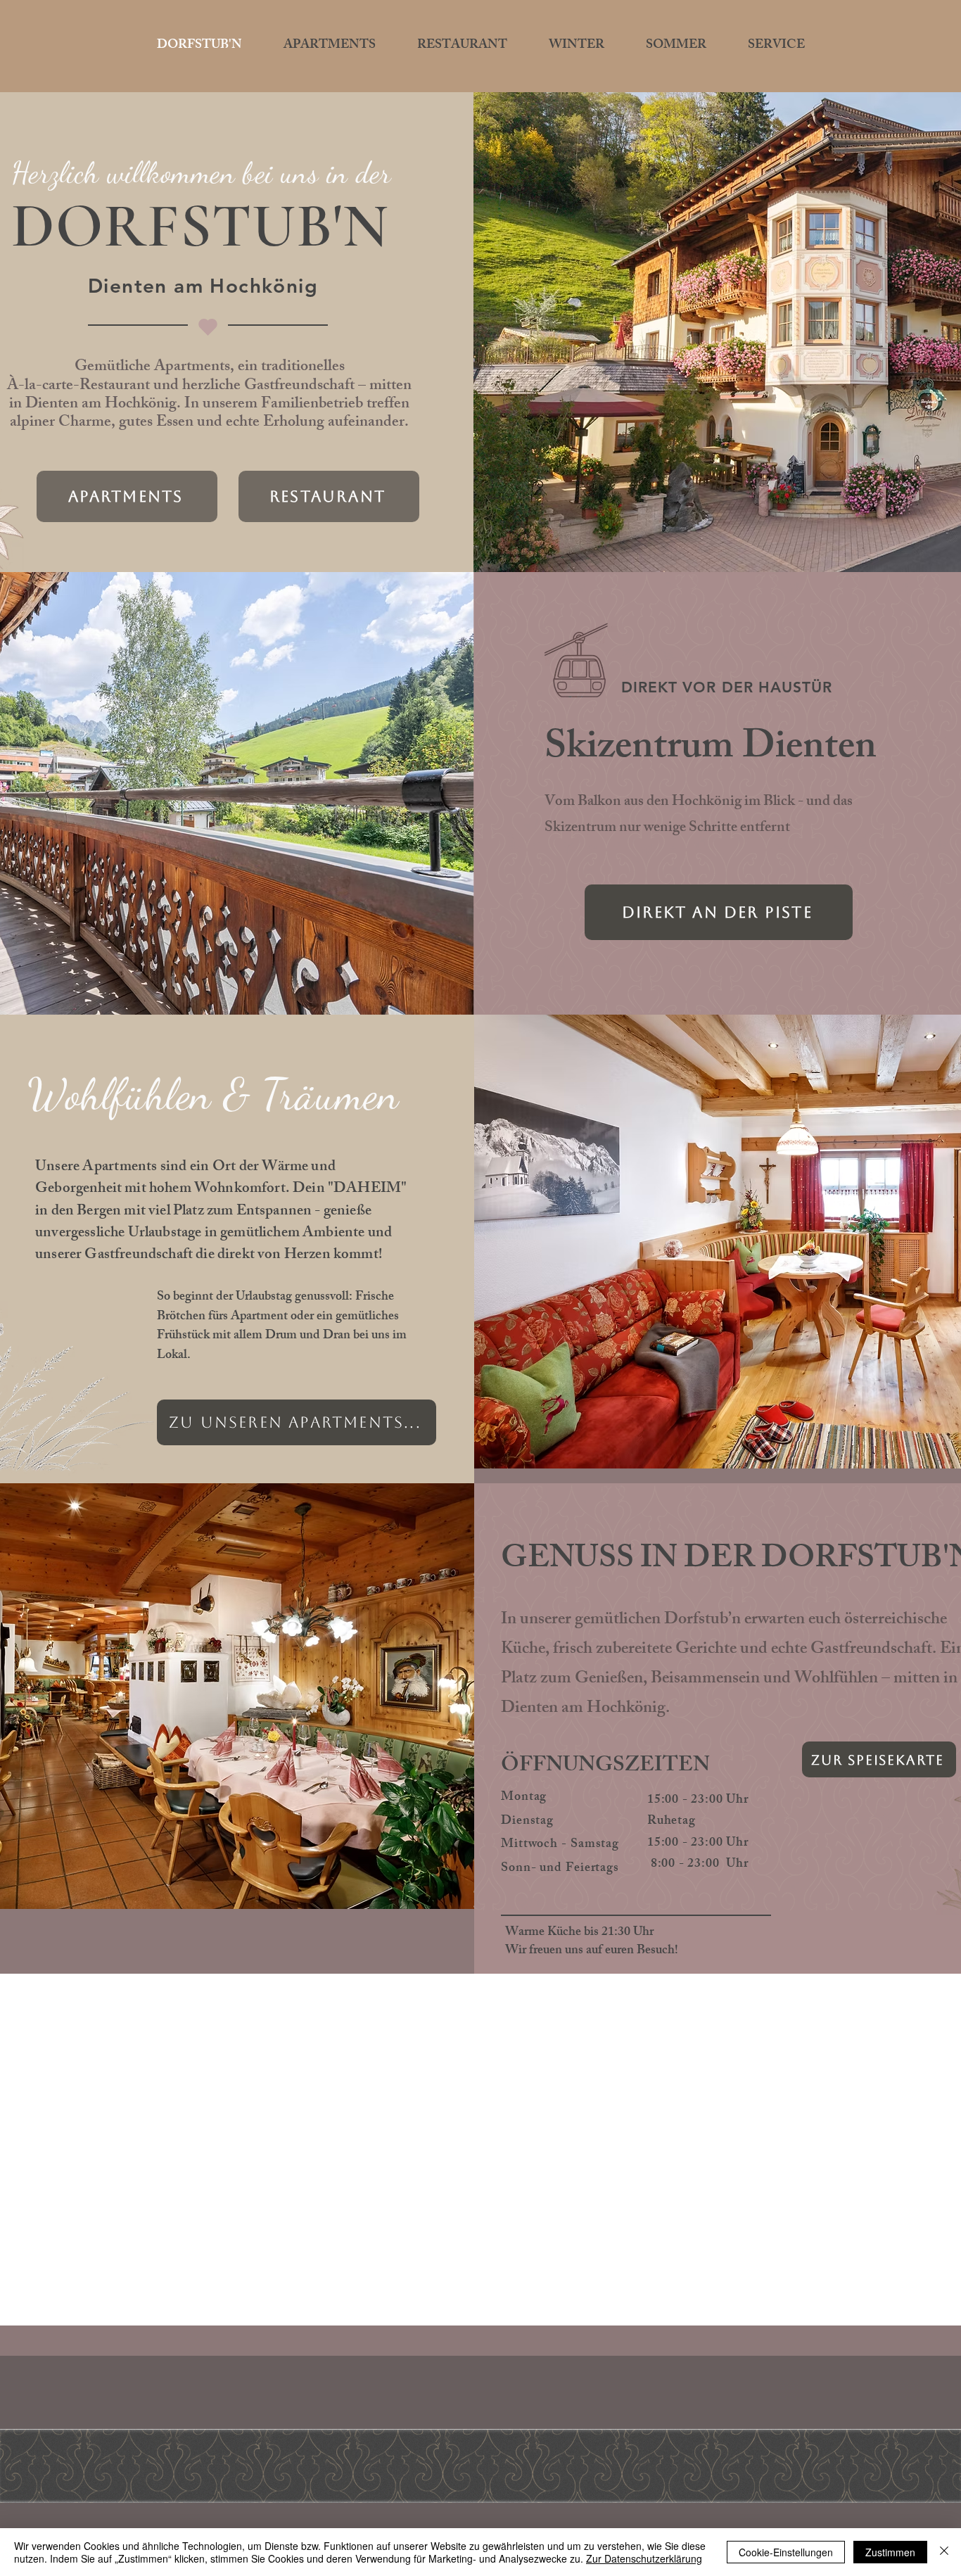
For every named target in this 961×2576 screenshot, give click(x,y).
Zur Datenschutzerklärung (644, 2558)
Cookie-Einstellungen (786, 2552)
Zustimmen (890, 2552)
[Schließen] (944, 2552)
